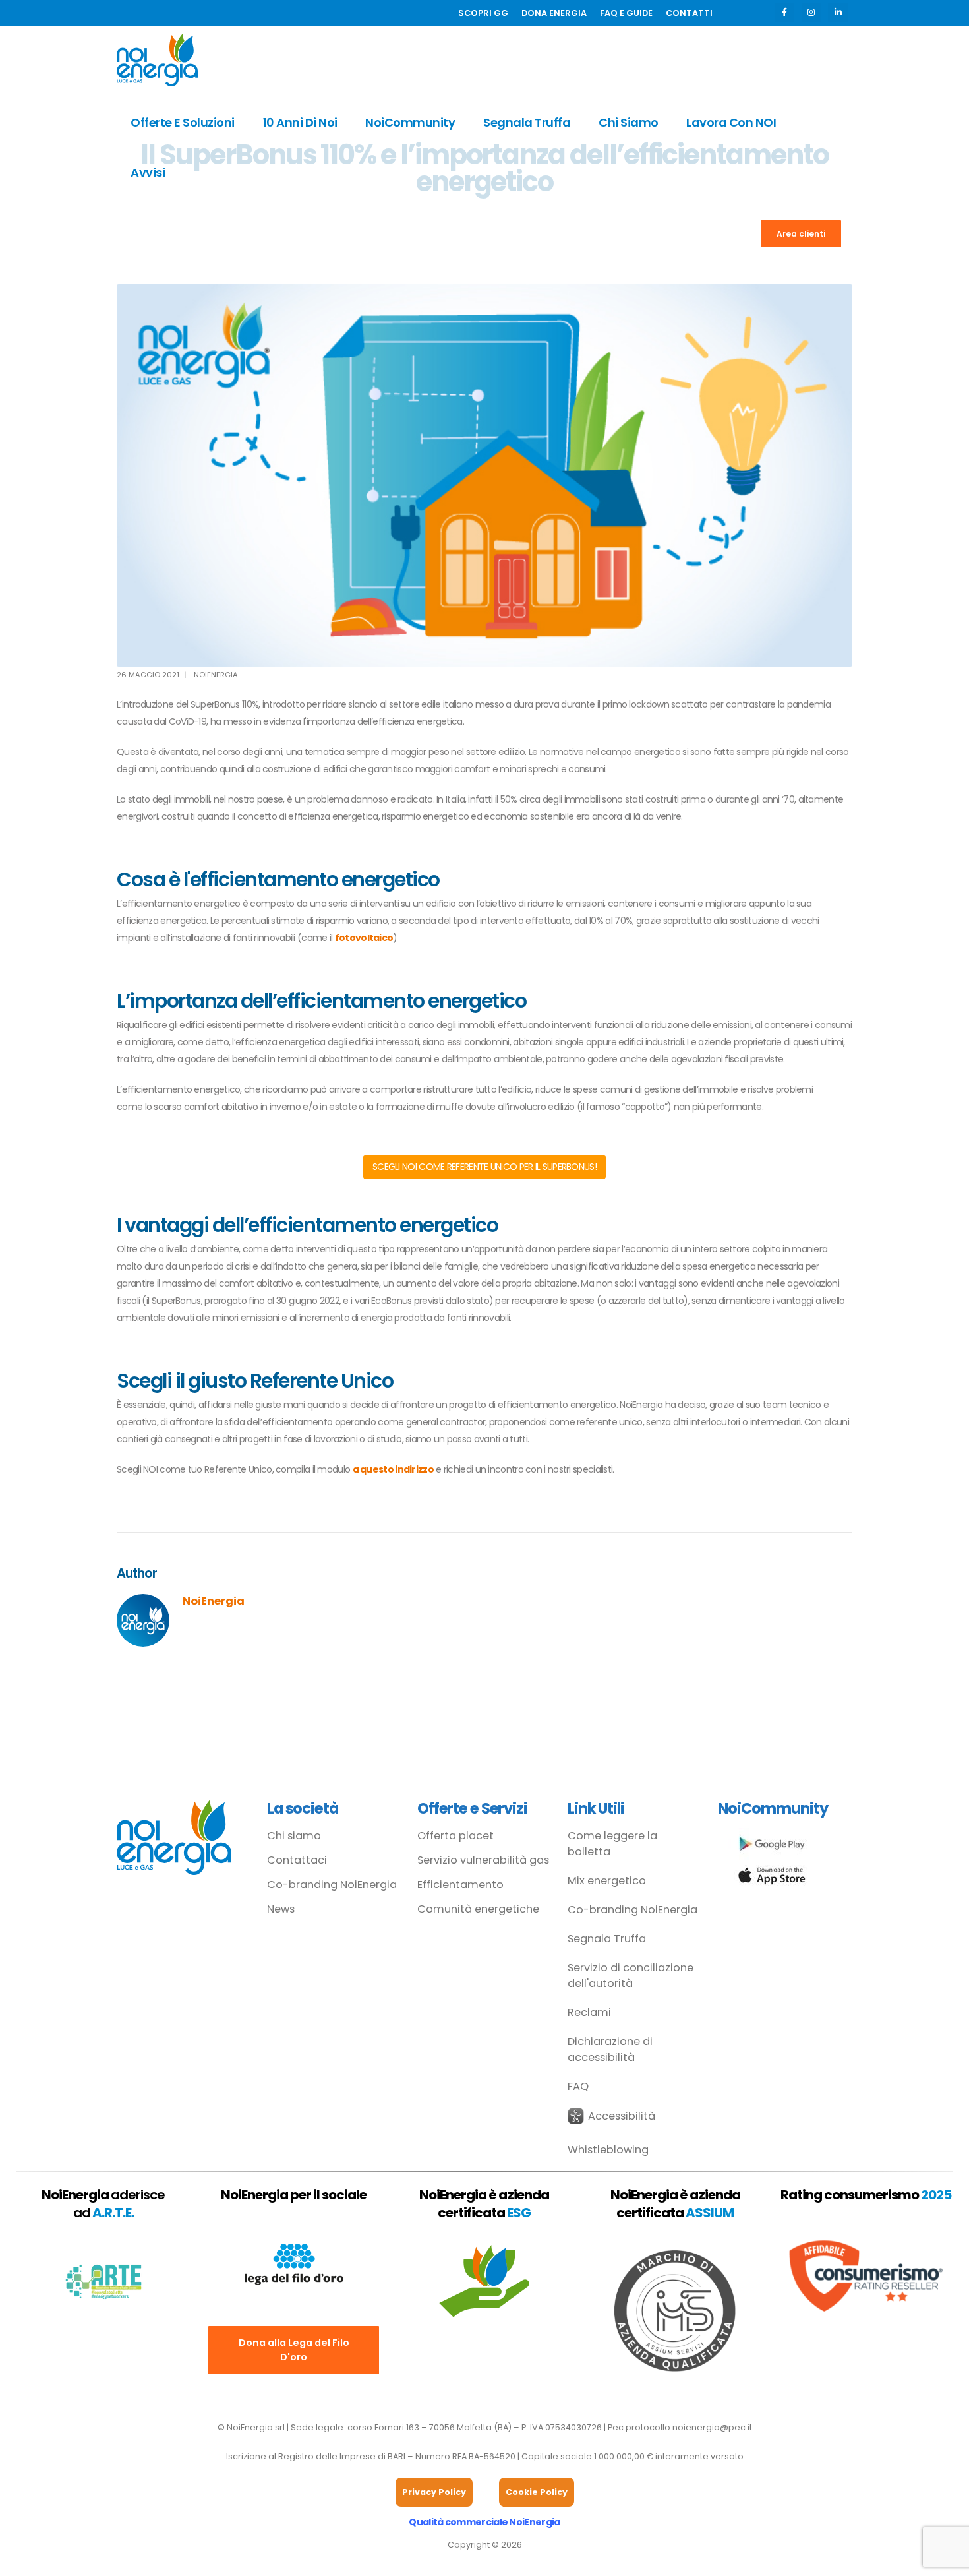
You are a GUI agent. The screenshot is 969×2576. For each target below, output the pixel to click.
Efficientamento (460, 1885)
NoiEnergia (216, 675)
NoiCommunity (410, 122)
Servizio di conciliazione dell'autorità (631, 1976)
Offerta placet (455, 1836)
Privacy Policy (434, 2492)
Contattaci (297, 1860)
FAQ (578, 2086)
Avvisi (148, 172)
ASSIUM (710, 2213)
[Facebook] (784, 12)
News (281, 1909)
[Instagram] (811, 12)
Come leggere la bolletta (612, 1844)
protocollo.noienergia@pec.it (689, 2427)
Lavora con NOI (731, 122)
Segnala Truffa (527, 122)
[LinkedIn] (837, 12)
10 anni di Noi (300, 122)
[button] (611, 2116)
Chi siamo (629, 122)
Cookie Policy (537, 2492)
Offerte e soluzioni (183, 122)
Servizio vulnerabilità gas (483, 1860)
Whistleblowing (608, 2150)
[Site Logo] (157, 60)
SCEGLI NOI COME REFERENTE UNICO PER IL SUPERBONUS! (484, 1167)
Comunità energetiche (478, 1909)
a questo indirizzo (393, 1469)
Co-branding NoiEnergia (332, 1885)
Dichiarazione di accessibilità (610, 2049)
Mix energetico (607, 1881)
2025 (936, 2195)
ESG (519, 2213)
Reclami (589, 2012)
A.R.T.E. (113, 2213)
